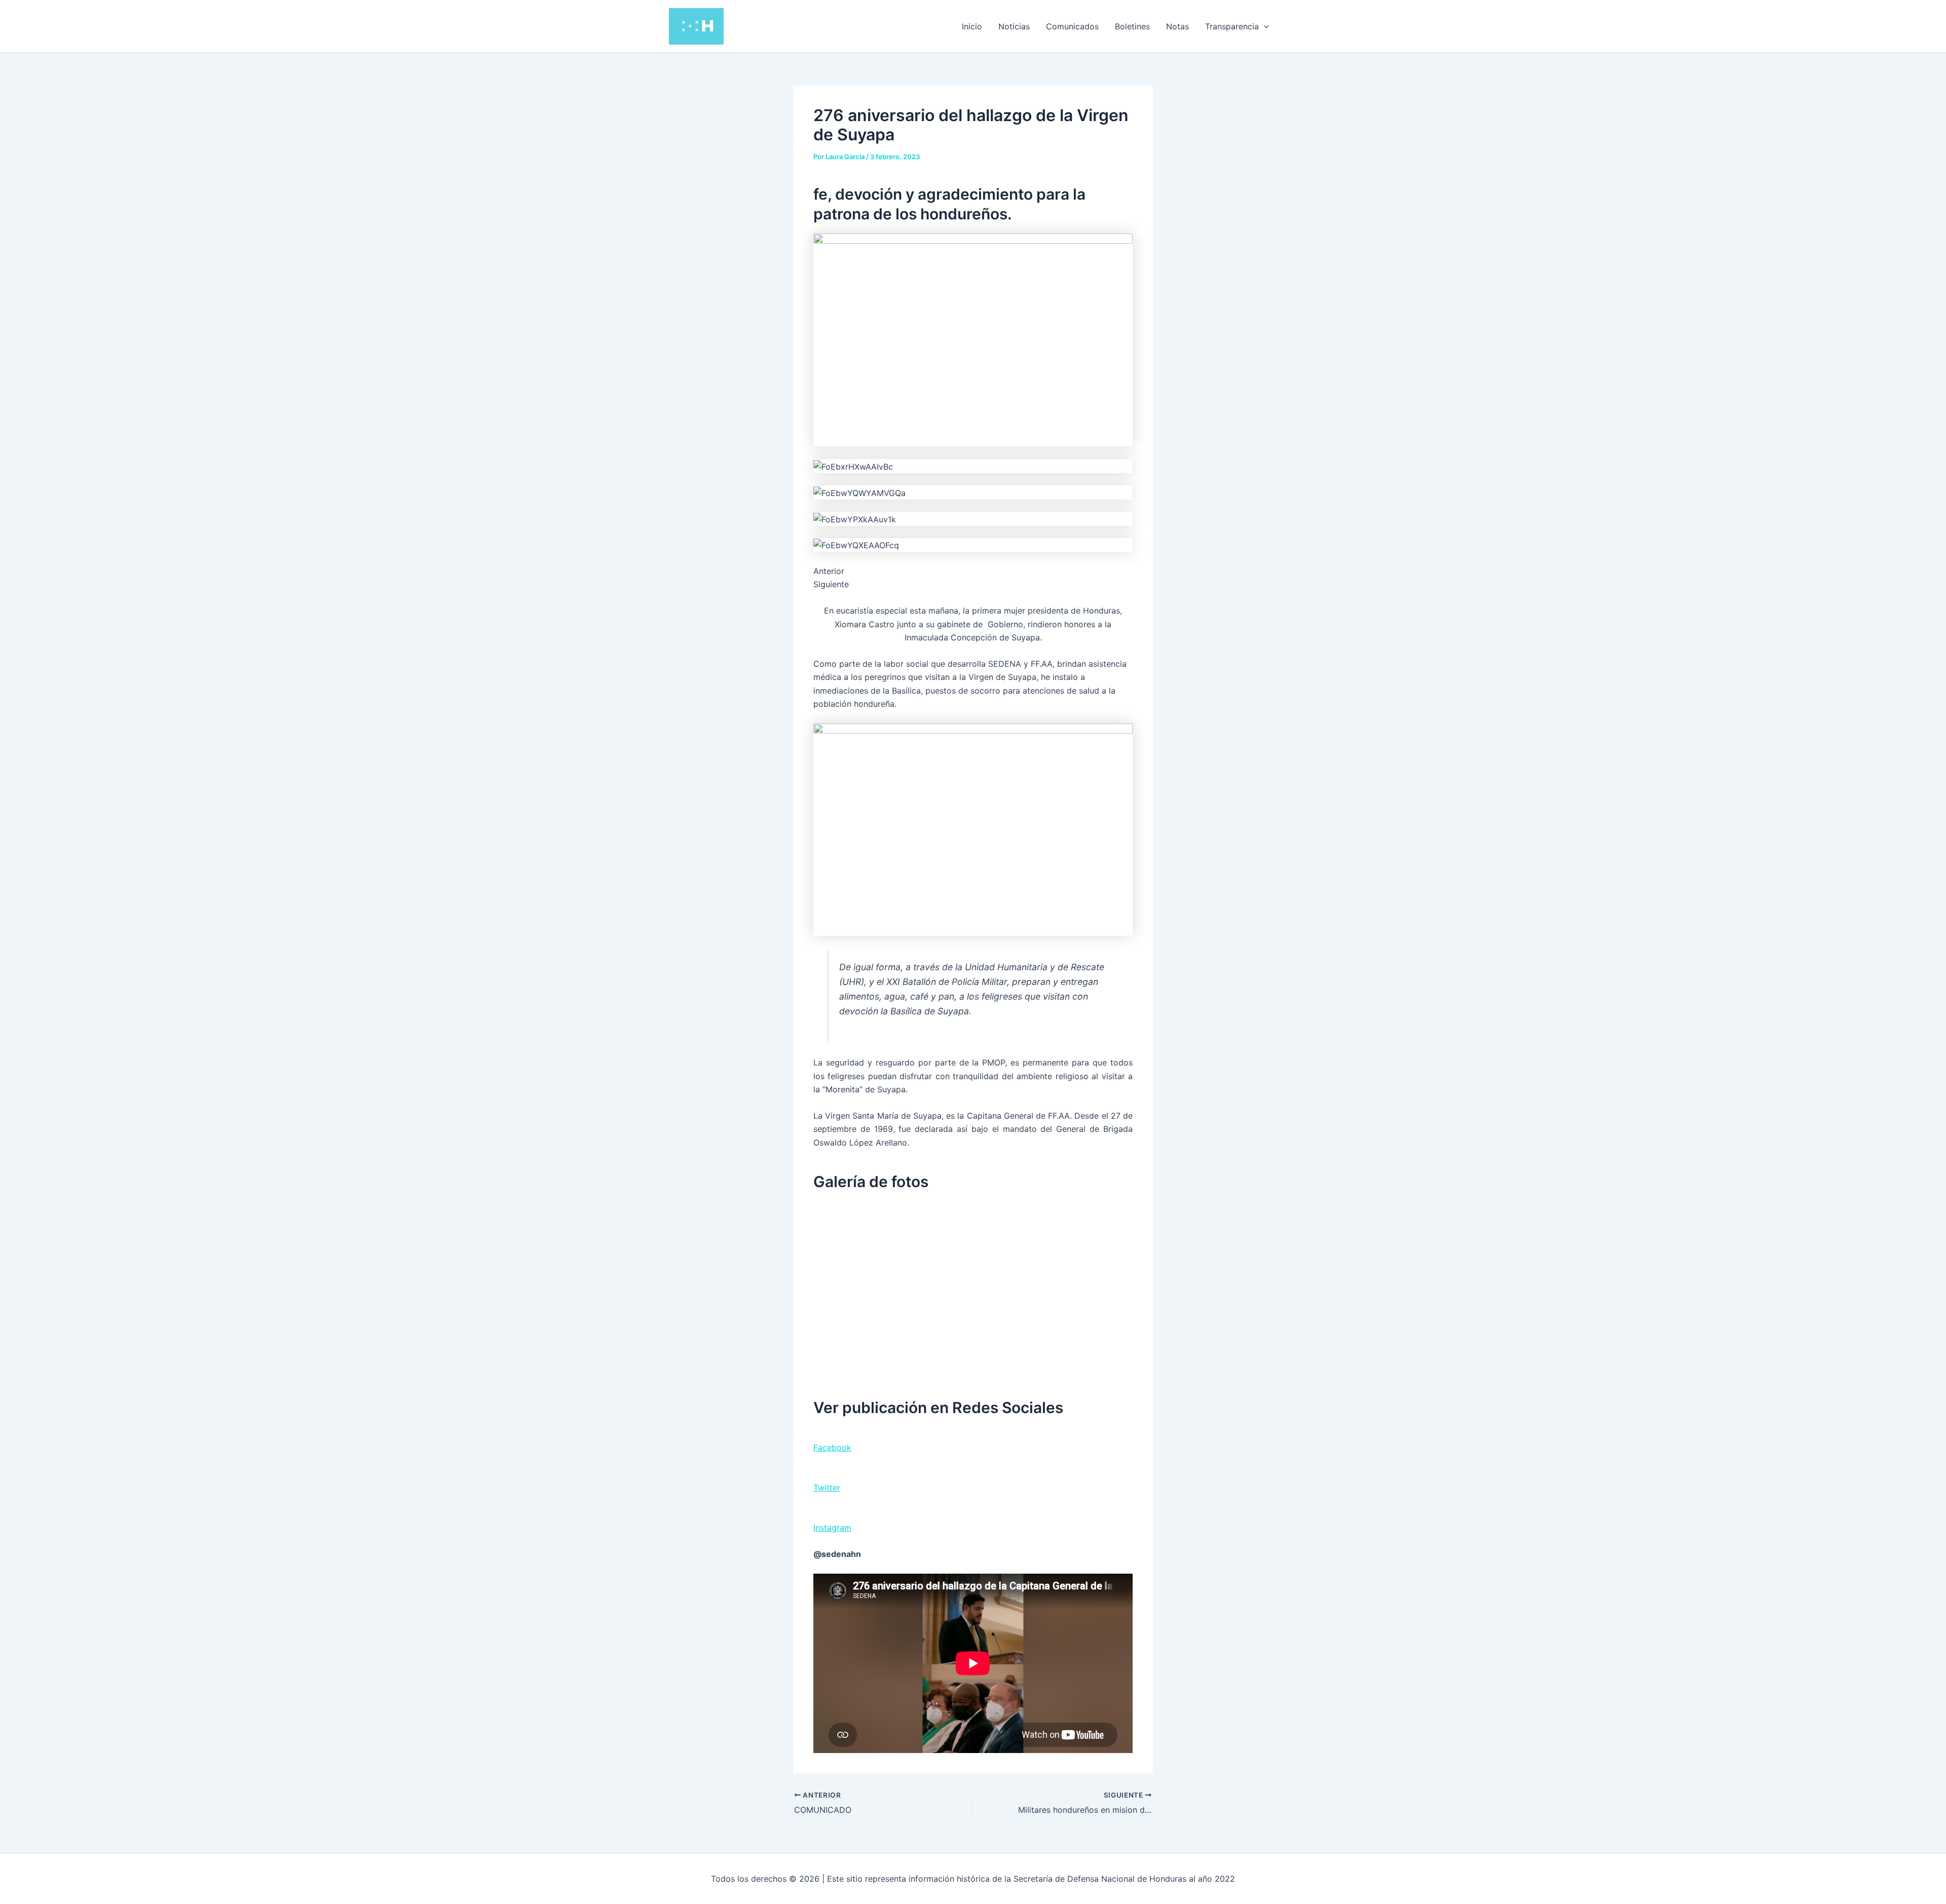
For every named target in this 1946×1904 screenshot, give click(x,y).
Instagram (832, 1528)
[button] (1264, 26)
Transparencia (1232, 26)
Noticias (1014, 26)
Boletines (1132, 26)
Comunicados (1072, 26)
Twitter (827, 1488)
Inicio (972, 26)
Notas (1177, 26)
